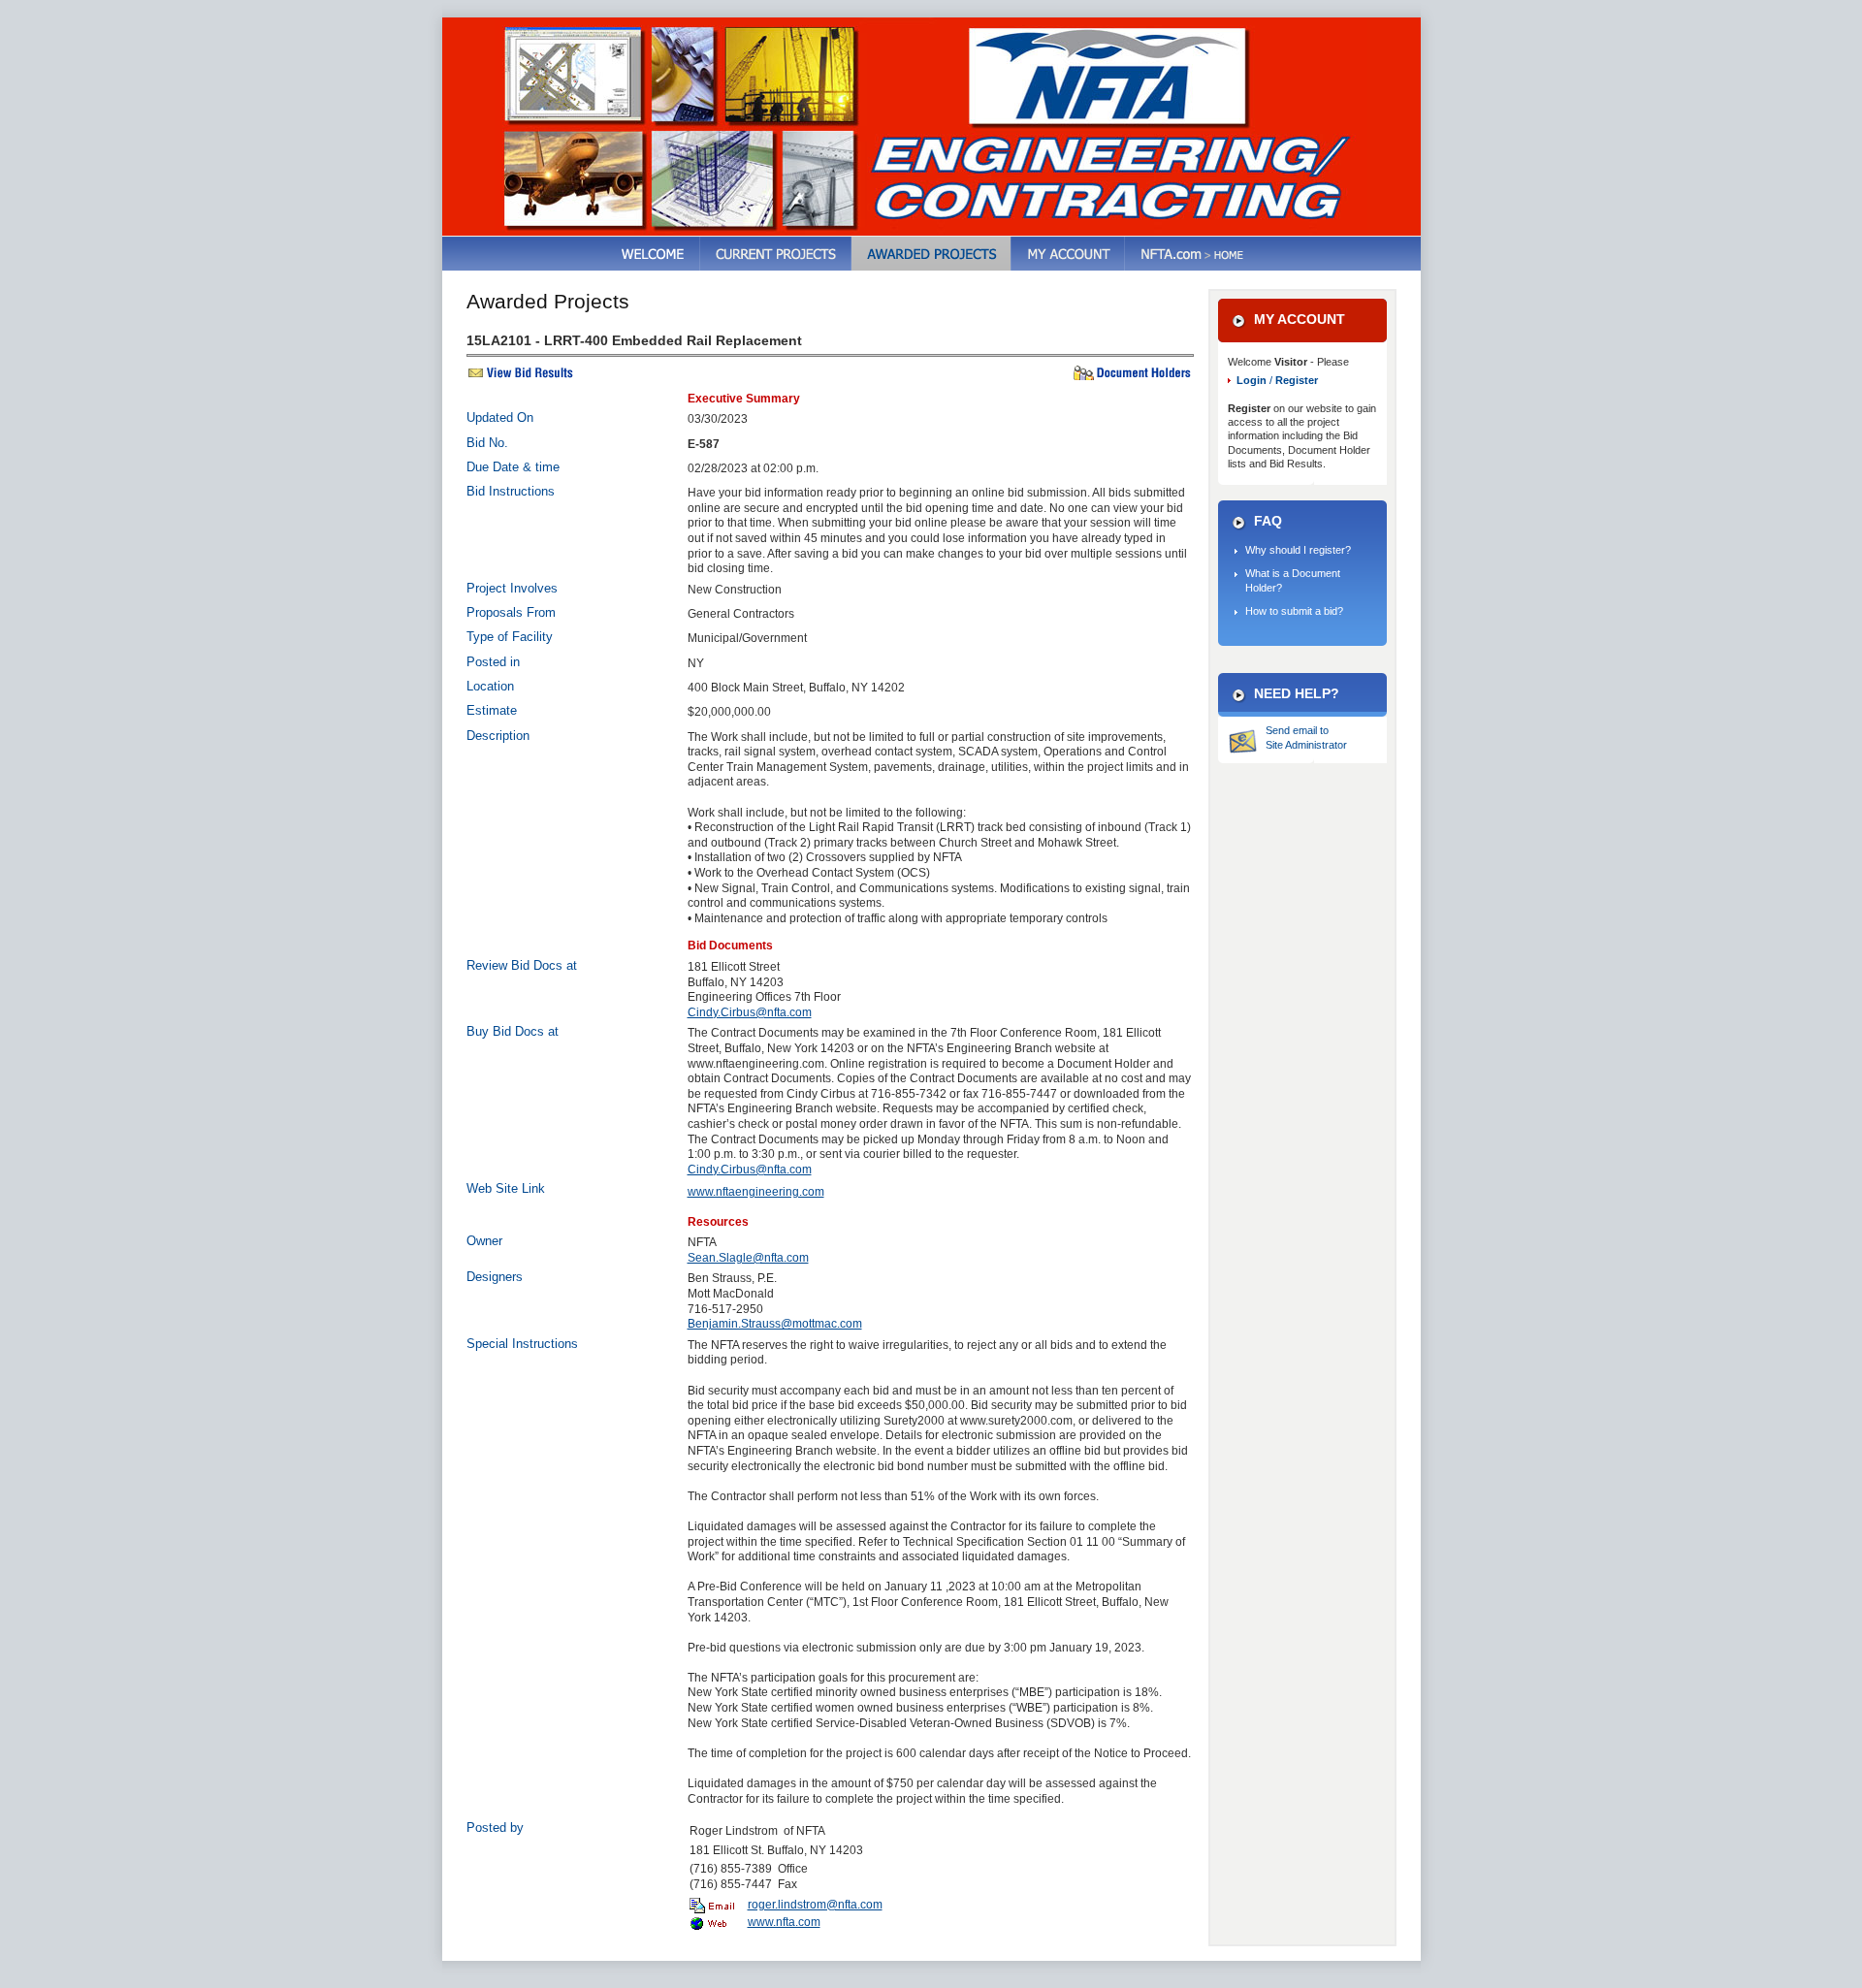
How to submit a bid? (1294, 611)
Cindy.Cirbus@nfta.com (750, 1012)
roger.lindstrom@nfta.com (815, 1905)
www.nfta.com (784, 1922)
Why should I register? (1298, 550)
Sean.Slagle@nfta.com (748, 1258)
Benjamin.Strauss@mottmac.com (775, 1324)
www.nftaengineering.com (756, 1192)
